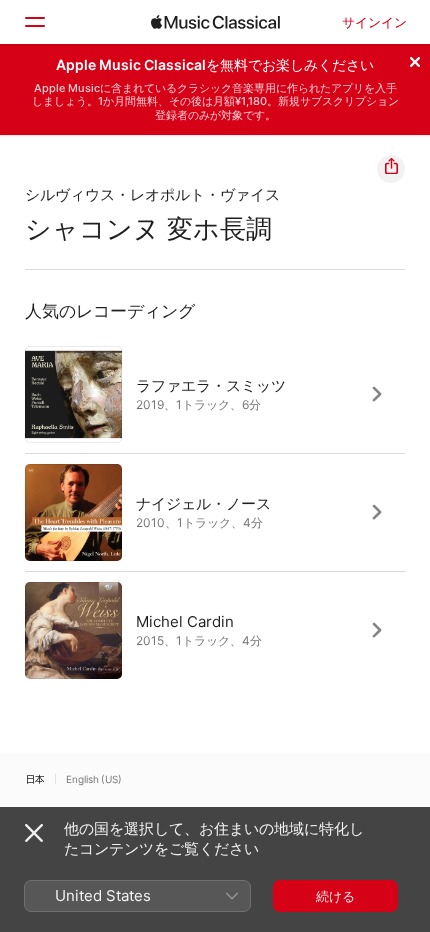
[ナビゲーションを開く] (34, 22)
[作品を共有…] (391, 169)
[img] (215, 22)
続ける (335, 896)
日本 (35, 779)
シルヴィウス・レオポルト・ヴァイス (152, 194)
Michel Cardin (185, 620)
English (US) (94, 779)
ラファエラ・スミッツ (211, 384)
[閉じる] (415, 59)
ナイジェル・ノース (203, 502)
